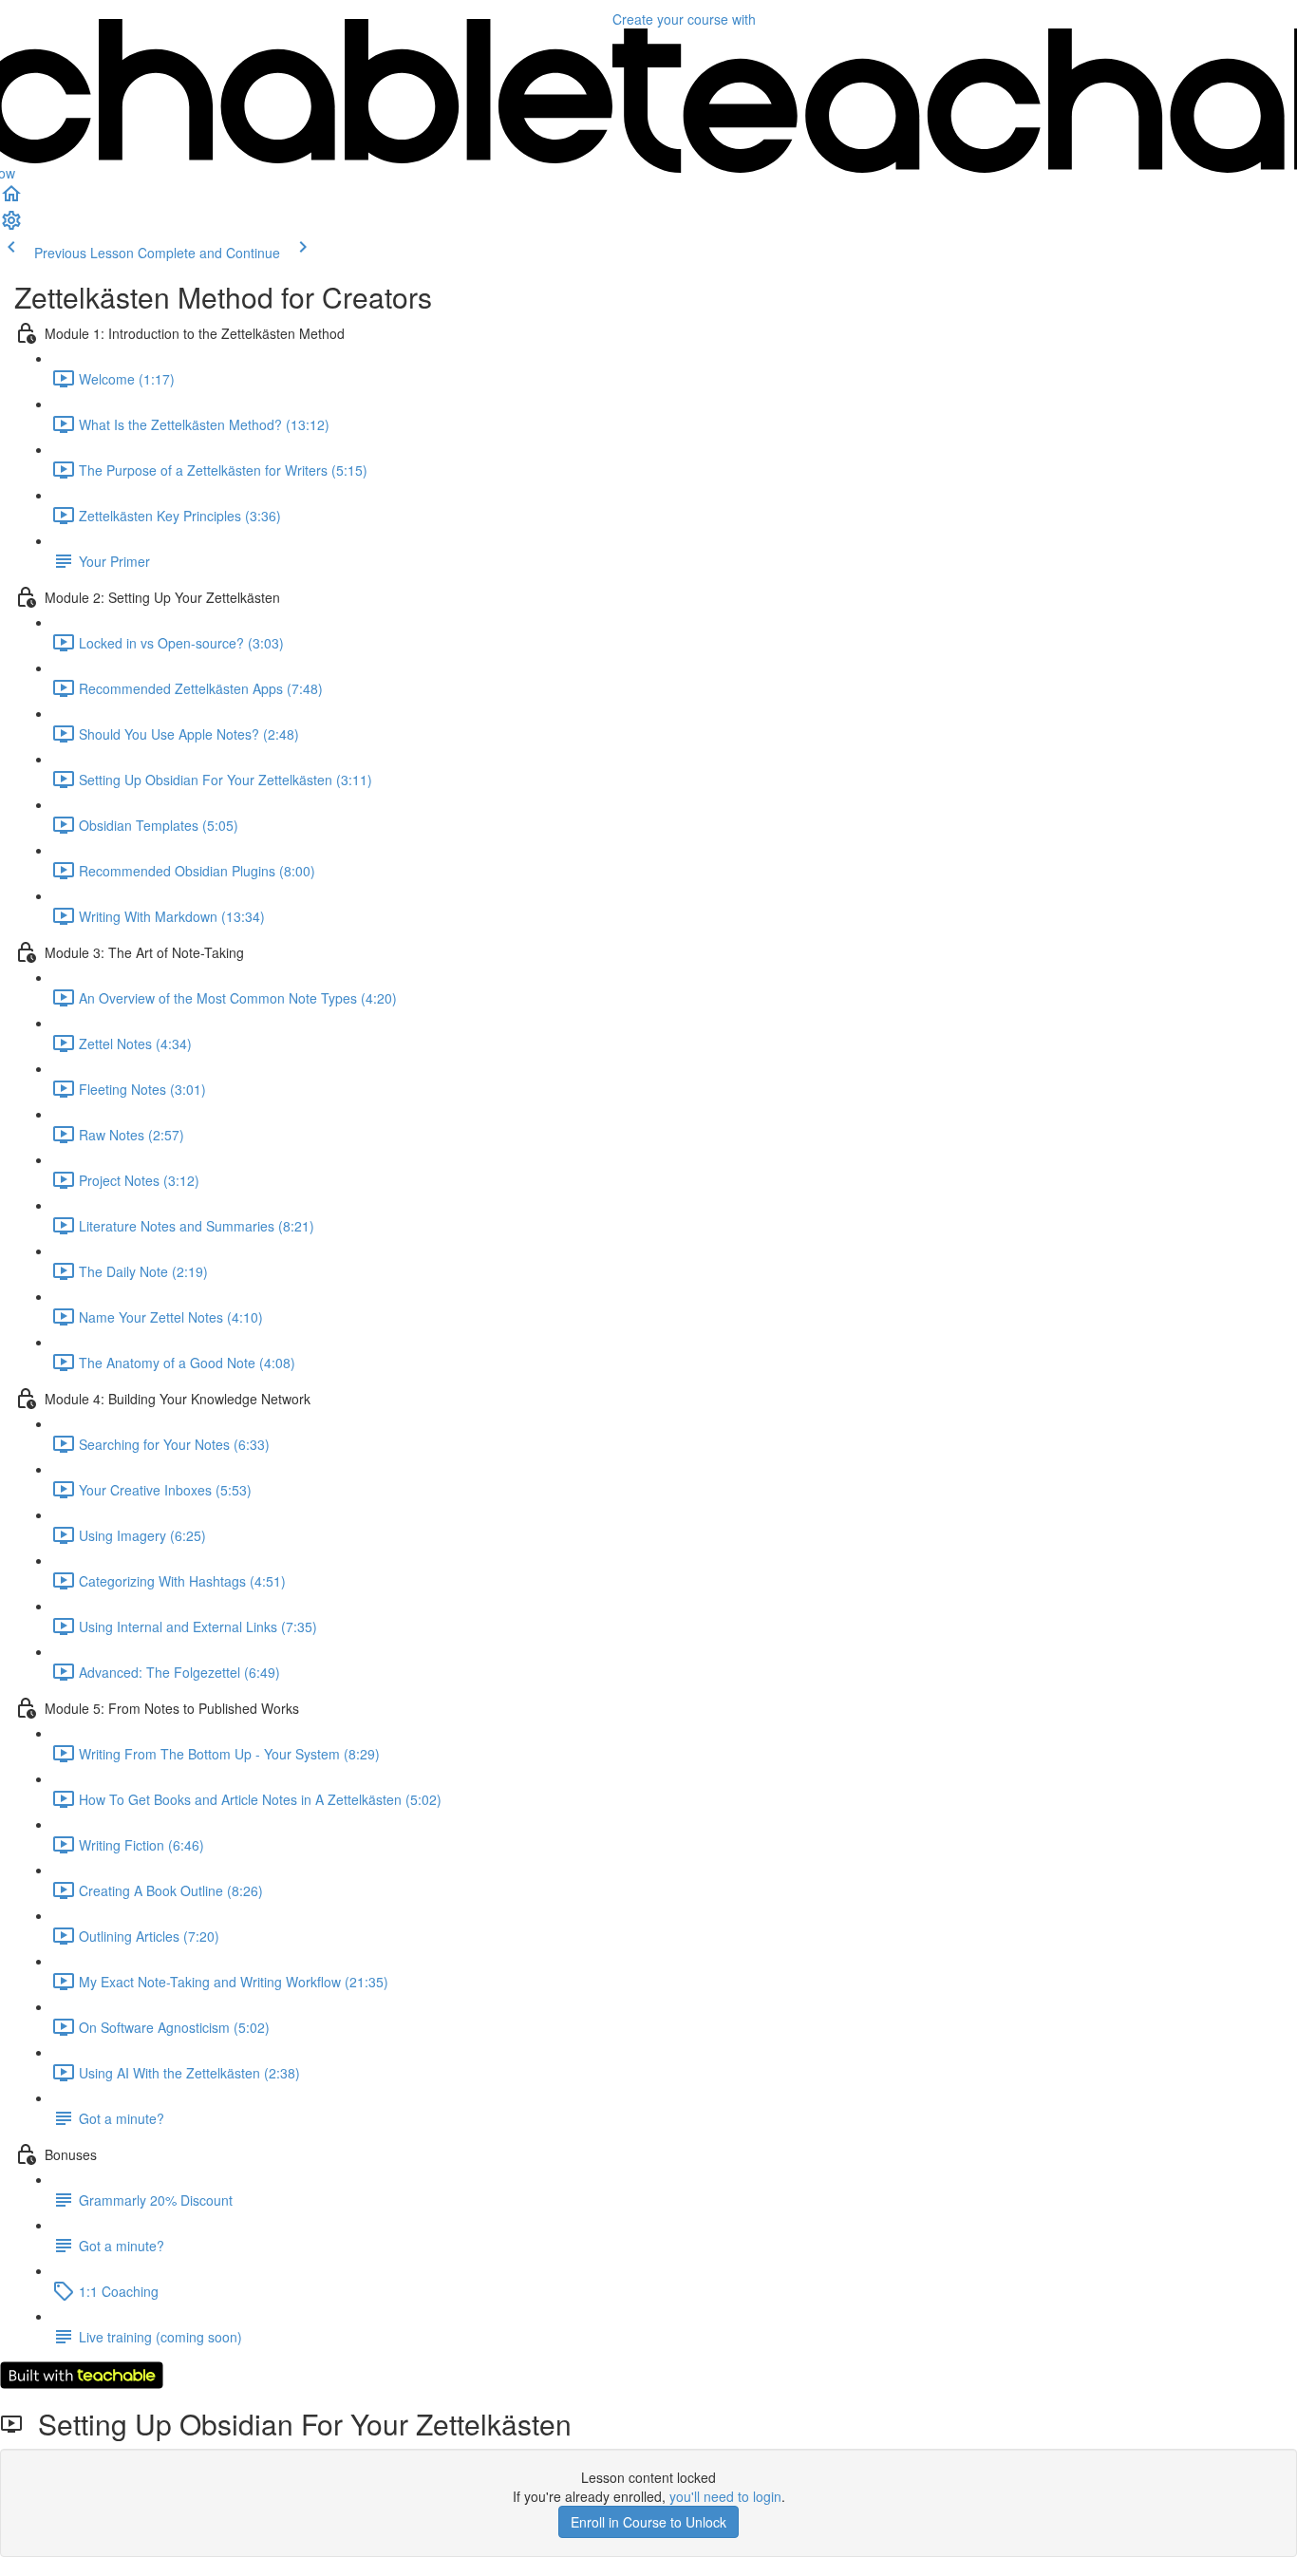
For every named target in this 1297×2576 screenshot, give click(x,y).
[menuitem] (11, 226)
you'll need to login (725, 2496)
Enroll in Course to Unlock (648, 2522)
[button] (11, 199)
